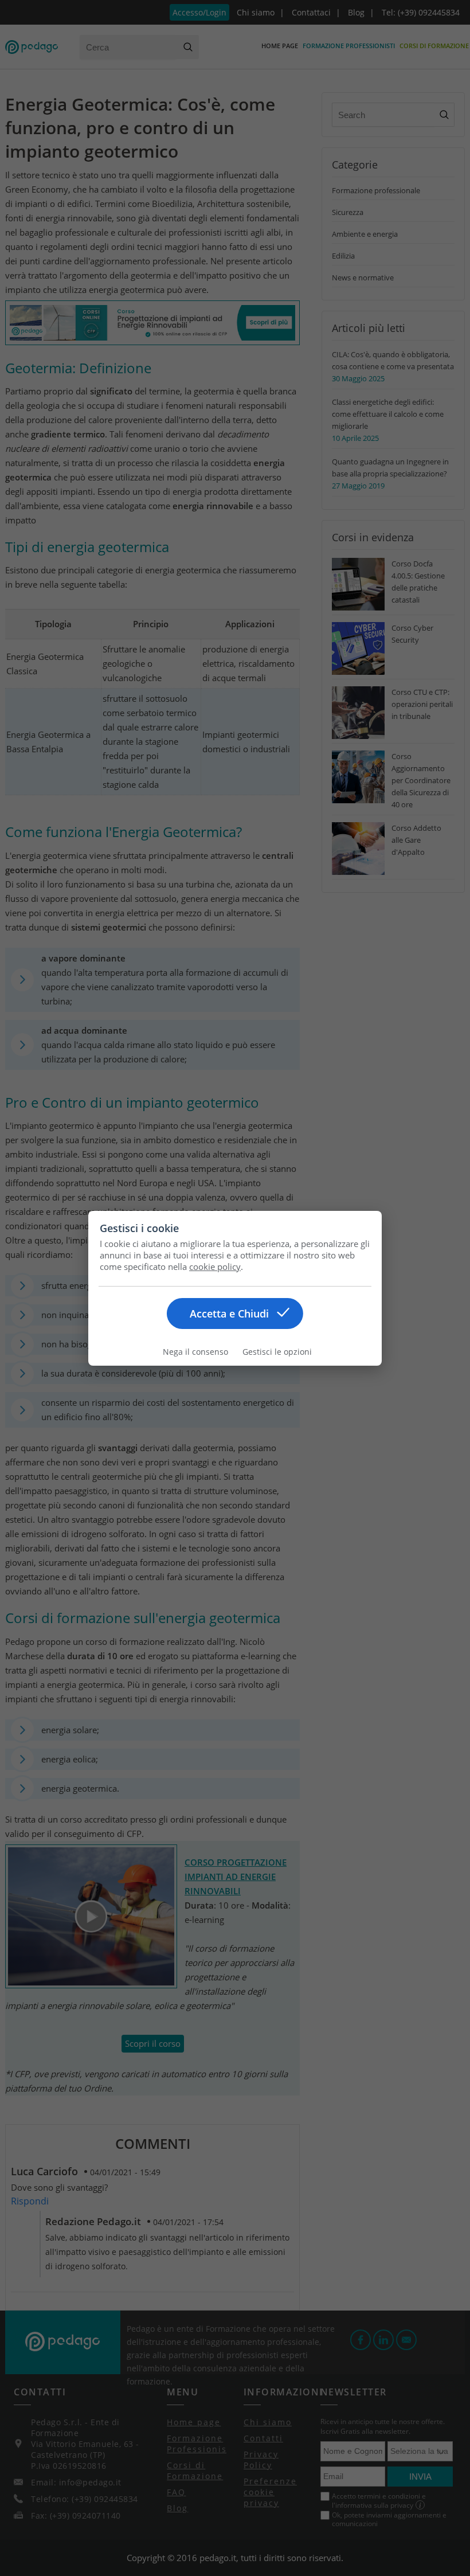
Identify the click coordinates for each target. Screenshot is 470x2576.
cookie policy (215, 1266)
